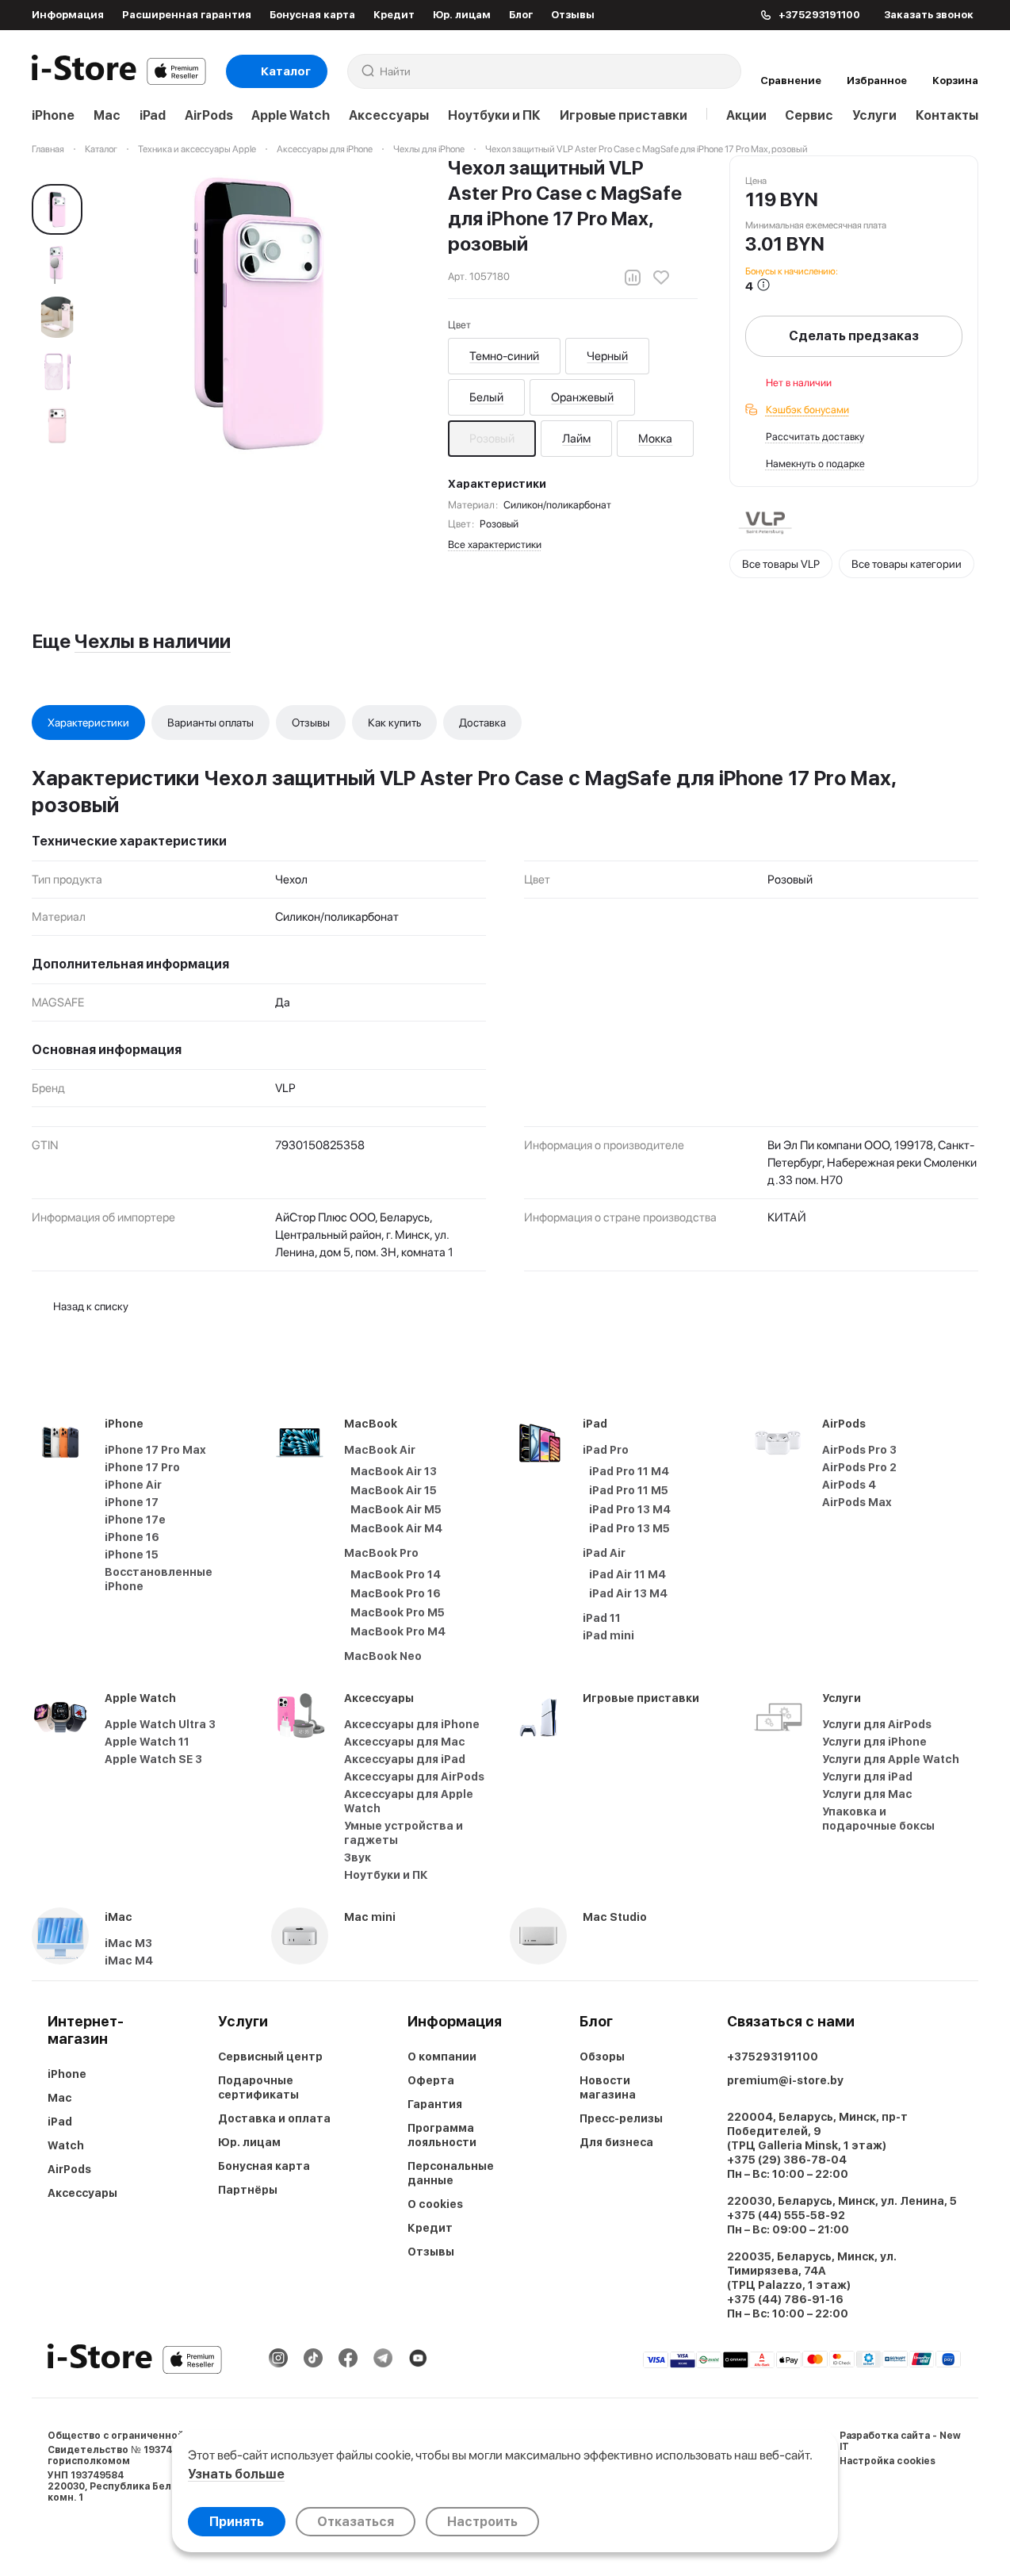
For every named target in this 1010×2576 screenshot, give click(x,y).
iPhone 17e (135, 1520)
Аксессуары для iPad (405, 1759)
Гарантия (435, 2104)
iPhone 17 (132, 1502)
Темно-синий (504, 356)
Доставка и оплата (274, 2118)
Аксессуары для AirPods (414, 1777)
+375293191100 (773, 2057)
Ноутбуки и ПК (494, 115)
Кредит (394, 15)
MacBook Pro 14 (396, 1574)
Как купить (394, 723)
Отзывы (573, 15)
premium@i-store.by (785, 2080)
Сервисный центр (270, 2057)
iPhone (53, 115)
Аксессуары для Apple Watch (409, 1801)
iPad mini (608, 1635)
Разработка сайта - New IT (900, 2441)
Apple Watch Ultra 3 (160, 1724)
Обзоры (602, 2057)
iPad (153, 115)
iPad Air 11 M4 (627, 1574)
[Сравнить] (633, 278)
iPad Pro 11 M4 (629, 1471)
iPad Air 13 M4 (628, 1593)
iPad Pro (606, 1450)
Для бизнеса (616, 2142)
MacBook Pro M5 (398, 1612)
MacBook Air (380, 1450)
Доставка (482, 723)
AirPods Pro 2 (859, 1467)
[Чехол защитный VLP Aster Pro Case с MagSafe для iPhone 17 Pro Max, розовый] (260, 314)
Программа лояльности (442, 2135)
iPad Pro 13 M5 (629, 1528)
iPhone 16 (132, 1537)
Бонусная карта (312, 15)
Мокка (655, 439)
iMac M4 (129, 1961)
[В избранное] (661, 278)
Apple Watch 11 (147, 1742)
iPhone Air (133, 1485)
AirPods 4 (849, 1485)
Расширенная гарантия (187, 15)
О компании (442, 2057)
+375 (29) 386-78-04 (787, 2160)
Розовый (492, 439)
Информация (68, 15)
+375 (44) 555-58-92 (786, 2215)
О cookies (435, 2204)
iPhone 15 (132, 1554)
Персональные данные (451, 2173)
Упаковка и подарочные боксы (878, 1819)
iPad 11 (602, 1618)
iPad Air (604, 1553)
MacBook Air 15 (394, 1490)
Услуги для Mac (867, 1794)
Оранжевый (582, 397)
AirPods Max (857, 1502)
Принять (237, 2522)
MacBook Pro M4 (398, 1631)
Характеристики (88, 723)
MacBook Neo (383, 1656)
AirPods (209, 115)
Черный (607, 356)
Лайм (576, 439)
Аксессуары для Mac (405, 1742)
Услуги (874, 115)
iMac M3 (128, 1943)
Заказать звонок (929, 15)
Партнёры (248, 2190)
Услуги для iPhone (874, 1742)
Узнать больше (236, 2474)
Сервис (809, 115)
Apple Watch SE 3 (153, 1759)
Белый (486, 397)
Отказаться (356, 2522)
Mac (107, 115)
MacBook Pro (381, 1553)
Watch (66, 2145)
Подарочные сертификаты (258, 2087)
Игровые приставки (624, 115)
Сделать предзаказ (854, 336)
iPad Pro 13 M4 (630, 1509)
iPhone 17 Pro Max (155, 1450)
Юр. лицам (462, 15)
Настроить (482, 2522)
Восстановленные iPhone (159, 1579)
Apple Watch (291, 115)
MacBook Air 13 (394, 1471)
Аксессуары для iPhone (412, 1724)
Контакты (947, 115)
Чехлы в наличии (153, 641)
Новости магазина (608, 2087)
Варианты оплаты (210, 723)
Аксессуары (389, 115)
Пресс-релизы (621, 2118)
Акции (746, 115)
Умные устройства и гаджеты (404, 1833)
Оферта (431, 2080)
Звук (358, 1857)
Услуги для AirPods (877, 1724)
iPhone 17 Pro (142, 1467)
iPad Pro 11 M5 (629, 1490)
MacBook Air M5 (396, 1509)
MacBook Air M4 (396, 1528)
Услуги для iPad (867, 1777)
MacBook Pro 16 (396, 1593)
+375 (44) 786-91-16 (785, 2299)
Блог (521, 15)
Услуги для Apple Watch (891, 1759)
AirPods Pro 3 (859, 1450)
